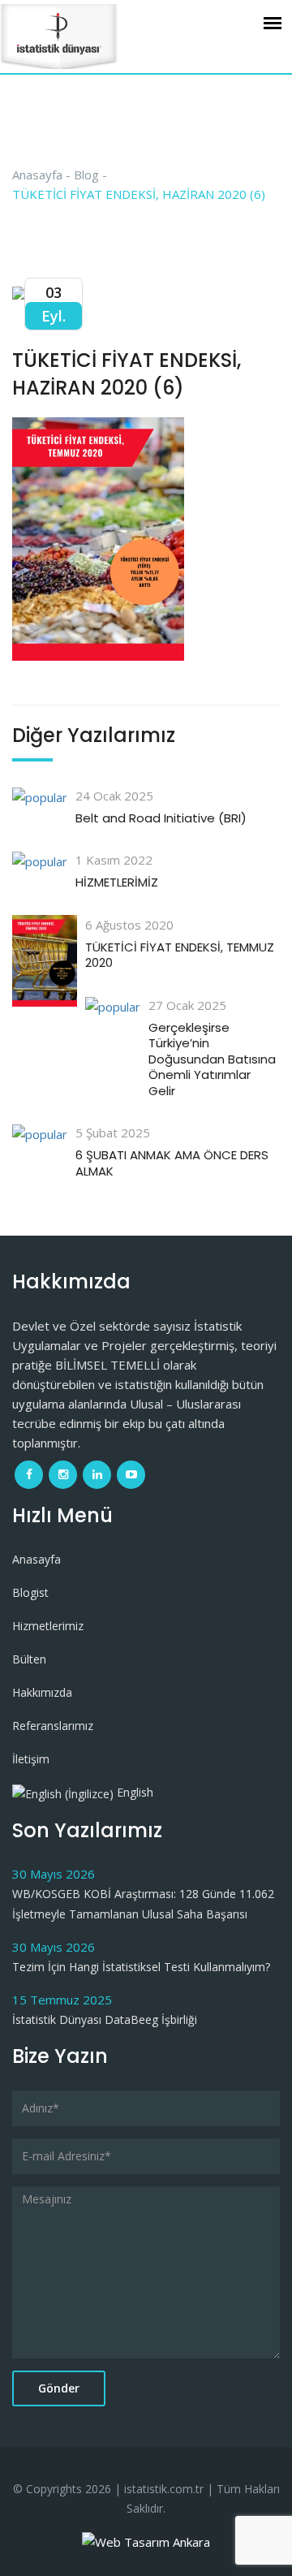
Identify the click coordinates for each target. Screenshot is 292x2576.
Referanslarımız (53, 1726)
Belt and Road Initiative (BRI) (161, 818)
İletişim (31, 1759)
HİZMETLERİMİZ (117, 882)
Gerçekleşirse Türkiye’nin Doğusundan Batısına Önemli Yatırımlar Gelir (212, 1059)
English (133, 1792)
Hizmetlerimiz (48, 1626)
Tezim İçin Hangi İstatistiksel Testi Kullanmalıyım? (141, 1967)
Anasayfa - (41, 175)
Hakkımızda (42, 1692)
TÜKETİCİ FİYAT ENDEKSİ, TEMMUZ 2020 (180, 955)
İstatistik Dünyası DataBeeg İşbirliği (105, 2019)
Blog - (90, 175)
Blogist (30, 1592)
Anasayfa (36, 1559)
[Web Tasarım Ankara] (146, 2540)
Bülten (29, 1659)
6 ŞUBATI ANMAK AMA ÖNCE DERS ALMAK (172, 1163)
